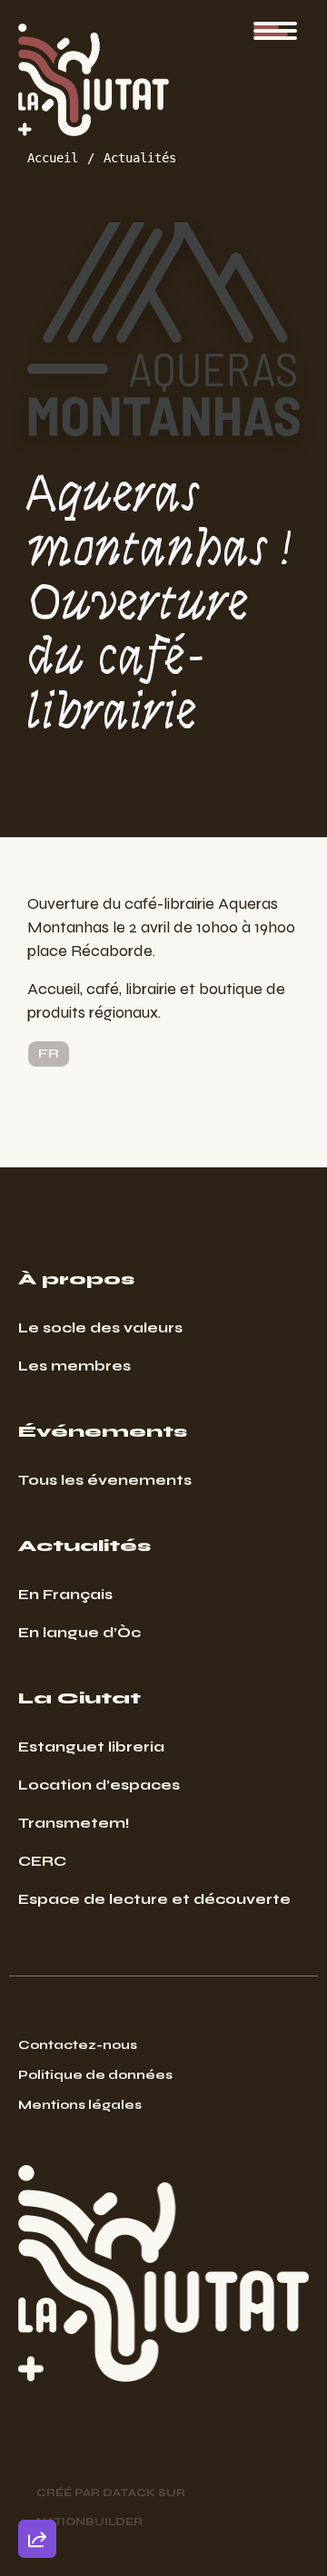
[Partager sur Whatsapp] (37, 2495)
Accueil (53, 158)
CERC (42, 1861)
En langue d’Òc (79, 1632)
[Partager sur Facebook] (37, 2444)
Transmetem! (74, 1823)
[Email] (37, 2340)
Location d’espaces (99, 1785)
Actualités (140, 158)
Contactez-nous (78, 2045)
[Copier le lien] (37, 2288)
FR (49, 1054)
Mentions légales (80, 2105)
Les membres (74, 1366)
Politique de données (95, 2075)
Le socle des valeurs (100, 1327)
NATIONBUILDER (89, 2522)
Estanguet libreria (91, 1747)
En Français (65, 1594)
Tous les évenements (105, 1480)
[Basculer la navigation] (275, 31)
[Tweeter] (37, 2392)
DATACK (129, 2493)
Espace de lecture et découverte (154, 1899)
